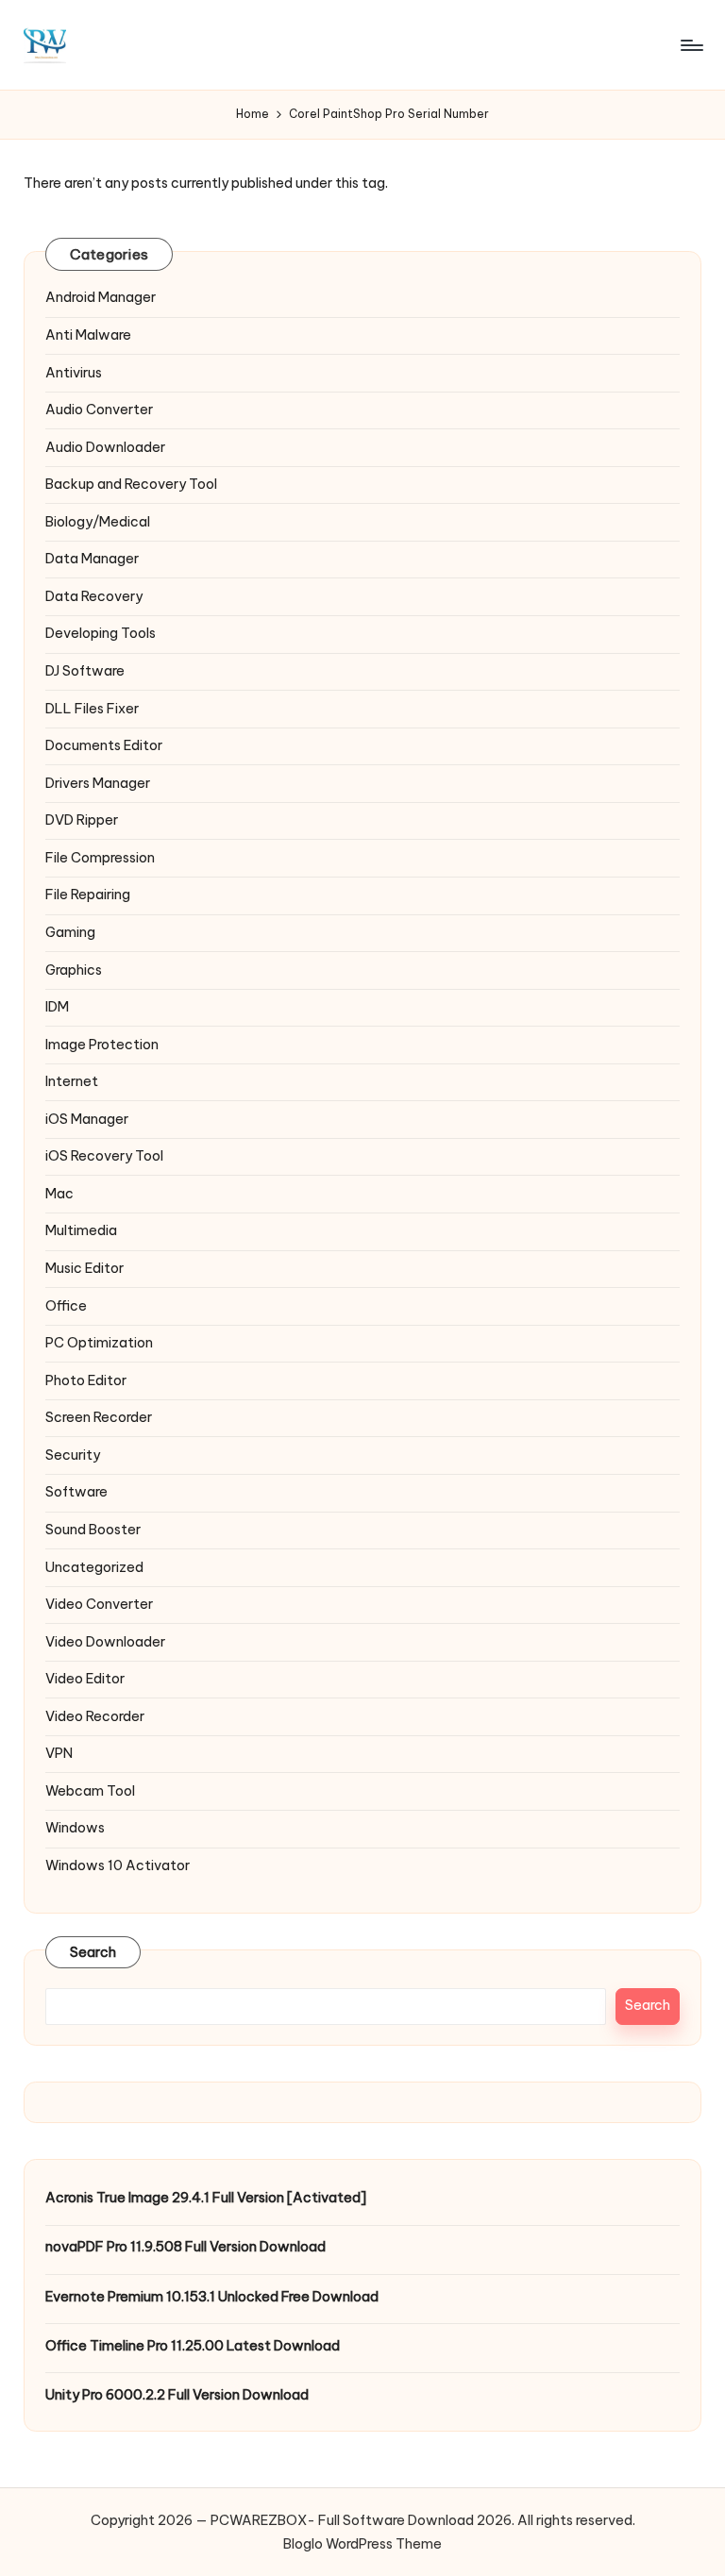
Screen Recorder (99, 1417)
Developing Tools (101, 633)
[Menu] (691, 45)
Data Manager (92, 559)
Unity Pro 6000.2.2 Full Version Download (177, 2395)
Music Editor (84, 1268)
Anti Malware (88, 335)
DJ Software (85, 671)
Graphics (74, 970)
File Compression (100, 858)
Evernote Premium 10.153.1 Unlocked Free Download (212, 2297)
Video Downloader (105, 1642)
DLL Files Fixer (92, 709)
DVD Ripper (82, 820)
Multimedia (81, 1230)
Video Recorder (95, 1716)
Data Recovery (94, 596)
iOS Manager (87, 1119)
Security (73, 1455)
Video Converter (99, 1604)
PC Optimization (99, 1343)
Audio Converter (99, 410)
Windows (75, 1828)
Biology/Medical (98, 522)
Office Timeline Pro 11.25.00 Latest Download (193, 2346)
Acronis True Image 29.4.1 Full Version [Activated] (206, 2198)
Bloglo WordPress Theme (362, 2544)
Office (66, 1306)
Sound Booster (93, 1530)
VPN (59, 1753)
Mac (59, 1194)
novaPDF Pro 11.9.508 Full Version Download (185, 2247)
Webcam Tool (90, 1791)
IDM (57, 1007)
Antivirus (74, 373)
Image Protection (102, 1045)
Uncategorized (94, 1567)
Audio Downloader (105, 447)
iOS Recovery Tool (104, 1156)
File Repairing (88, 895)
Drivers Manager (98, 783)
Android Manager (101, 297)
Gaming (70, 932)
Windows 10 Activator (118, 1865)
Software (76, 1492)
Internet (72, 1081)
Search (93, 1952)
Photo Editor (86, 1380)
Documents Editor (104, 745)
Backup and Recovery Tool (131, 484)
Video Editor (85, 1679)
